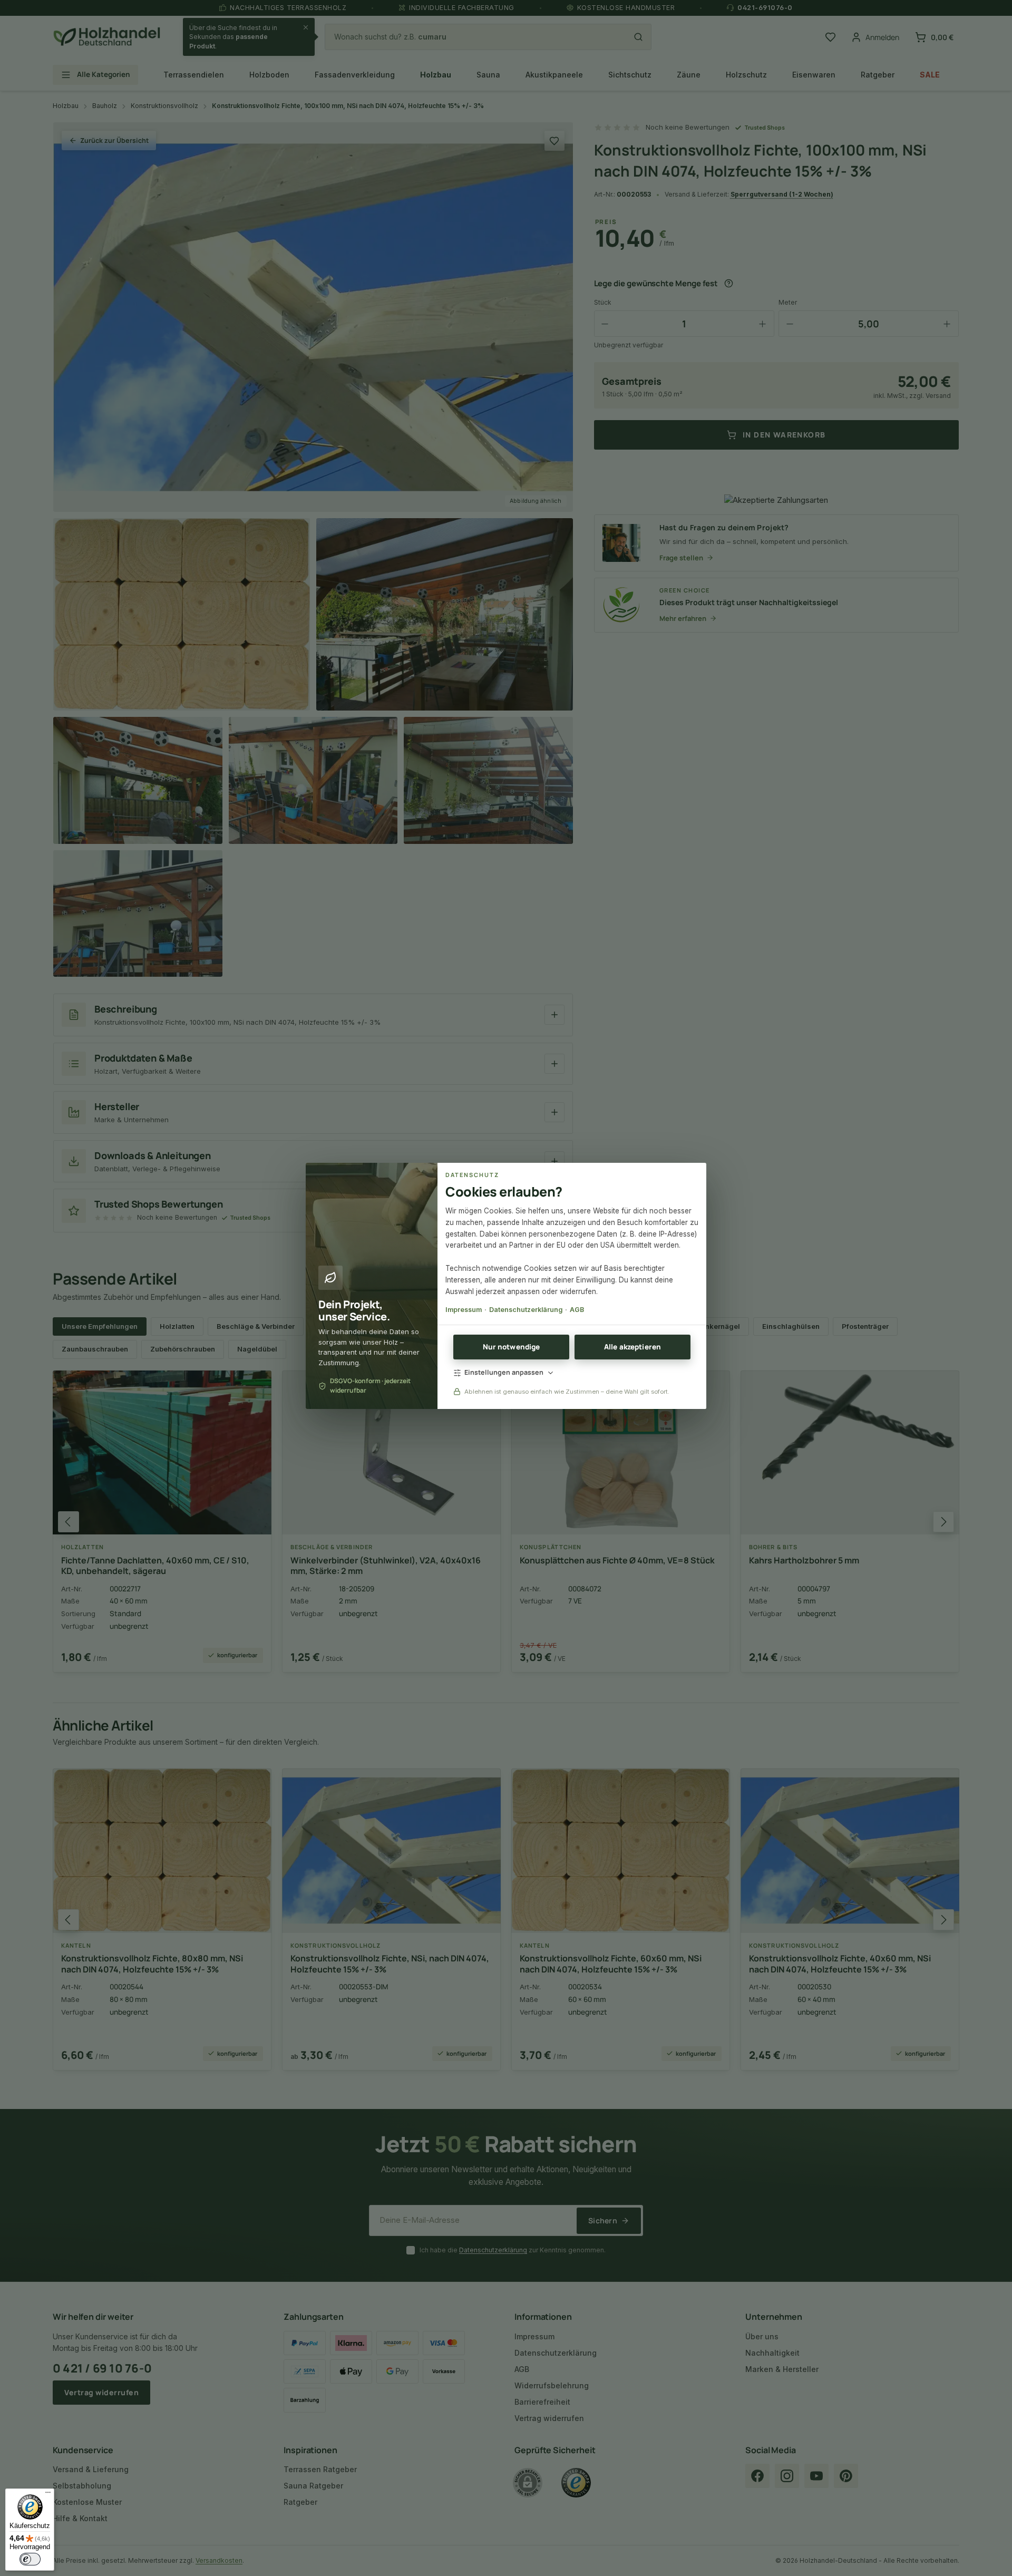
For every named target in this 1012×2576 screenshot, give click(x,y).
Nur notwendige (512, 1347)
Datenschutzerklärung (526, 1310)
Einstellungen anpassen (504, 1372)
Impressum (464, 1310)
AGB (577, 1310)
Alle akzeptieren (632, 1347)
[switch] (30, 2559)
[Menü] (48, 2495)
